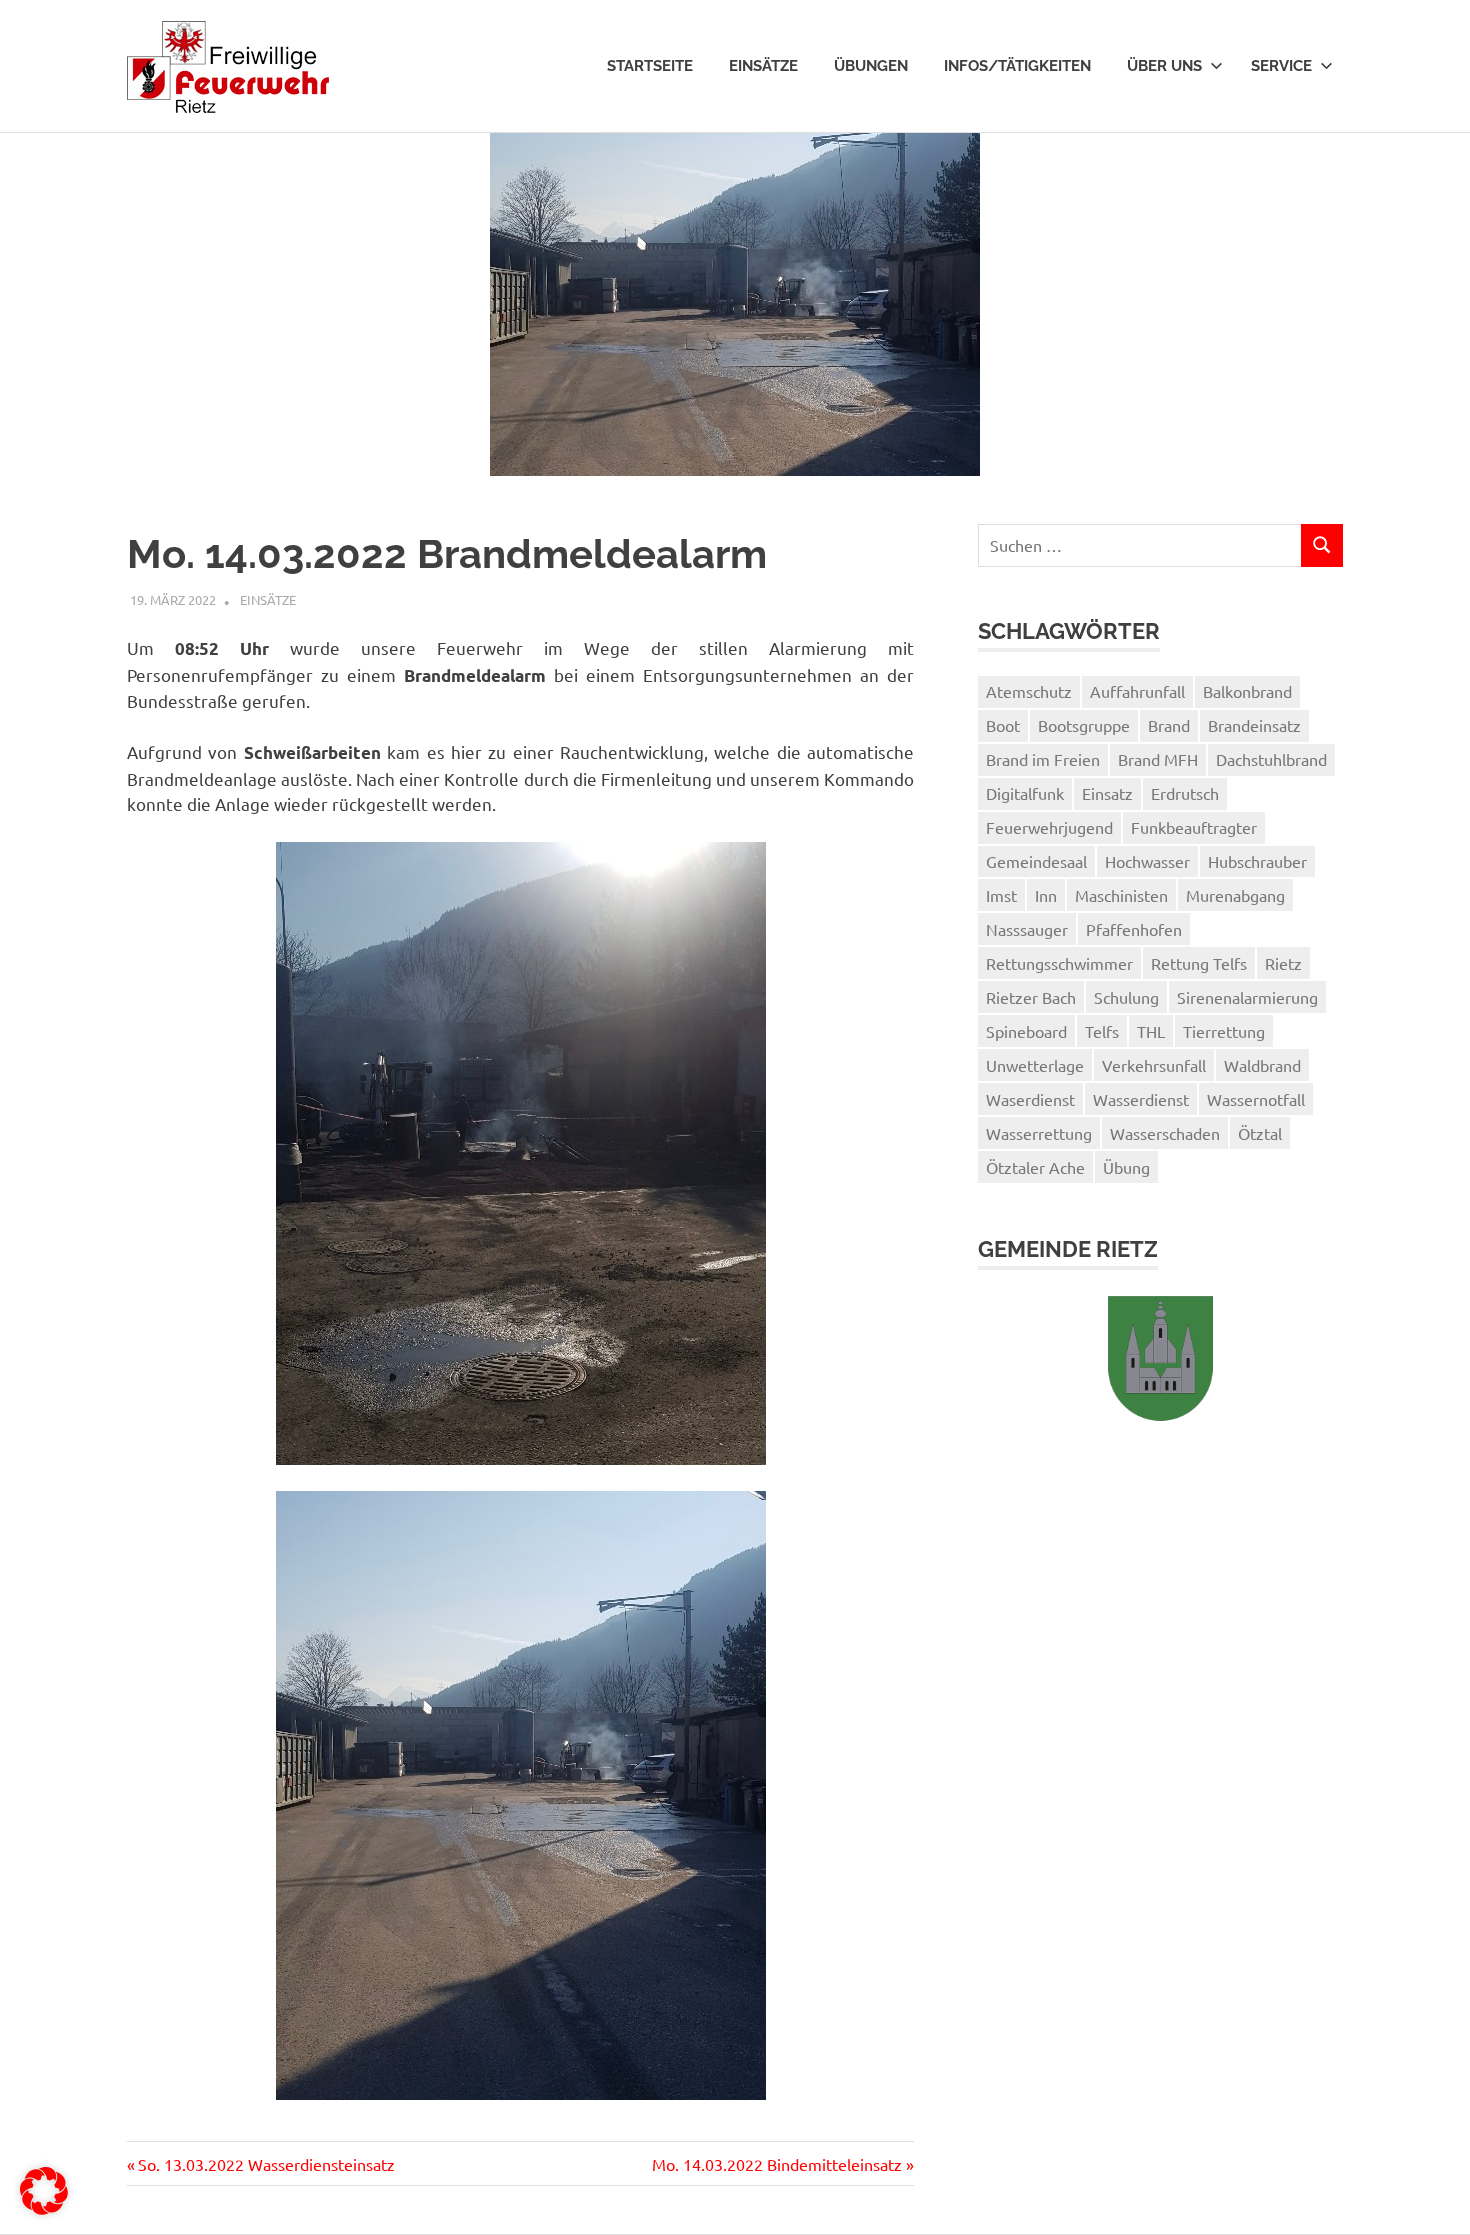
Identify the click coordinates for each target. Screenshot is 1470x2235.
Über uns (1164, 66)
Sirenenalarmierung (1247, 997)
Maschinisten (1121, 895)
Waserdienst (1030, 1099)
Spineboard (1026, 1031)
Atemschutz (1029, 691)
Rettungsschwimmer (1059, 963)
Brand (1169, 725)
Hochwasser (1147, 861)
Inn (1046, 895)
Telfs (1102, 1031)
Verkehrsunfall (1154, 1065)
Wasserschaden (1165, 1133)
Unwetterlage (1035, 1065)
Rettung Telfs (1199, 963)
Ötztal (1260, 1133)
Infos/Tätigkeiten (1017, 66)
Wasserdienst (1141, 1099)
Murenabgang (1235, 895)
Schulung (1126, 997)
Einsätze (763, 66)
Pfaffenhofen (1134, 929)
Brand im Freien (1043, 759)
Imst (1001, 895)
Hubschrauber (1257, 861)
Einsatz (1107, 793)
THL (1151, 1031)
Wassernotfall (1256, 1099)
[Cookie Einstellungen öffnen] (44, 2208)
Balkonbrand (1247, 691)
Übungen (871, 66)
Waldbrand (1262, 1065)
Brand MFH (1158, 759)
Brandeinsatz (1254, 725)
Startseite (650, 66)
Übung (1126, 1167)
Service (1281, 66)
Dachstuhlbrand (1271, 759)
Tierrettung (1224, 1031)
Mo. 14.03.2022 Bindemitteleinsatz (777, 2164)
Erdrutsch (1185, 793)
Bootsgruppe (1084, 725)
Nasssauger (1027, 929)
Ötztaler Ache (1035, 1167)
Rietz (1283, 963)
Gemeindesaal (1036, 861)
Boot (1003, 725)
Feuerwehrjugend (1049, 827)
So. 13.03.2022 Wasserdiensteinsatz (266, 2164)
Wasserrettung (1039, 1133)
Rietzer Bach (1031, 997)
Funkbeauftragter (1194, 827)
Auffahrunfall (1137, 691)
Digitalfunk (1025, 793)
